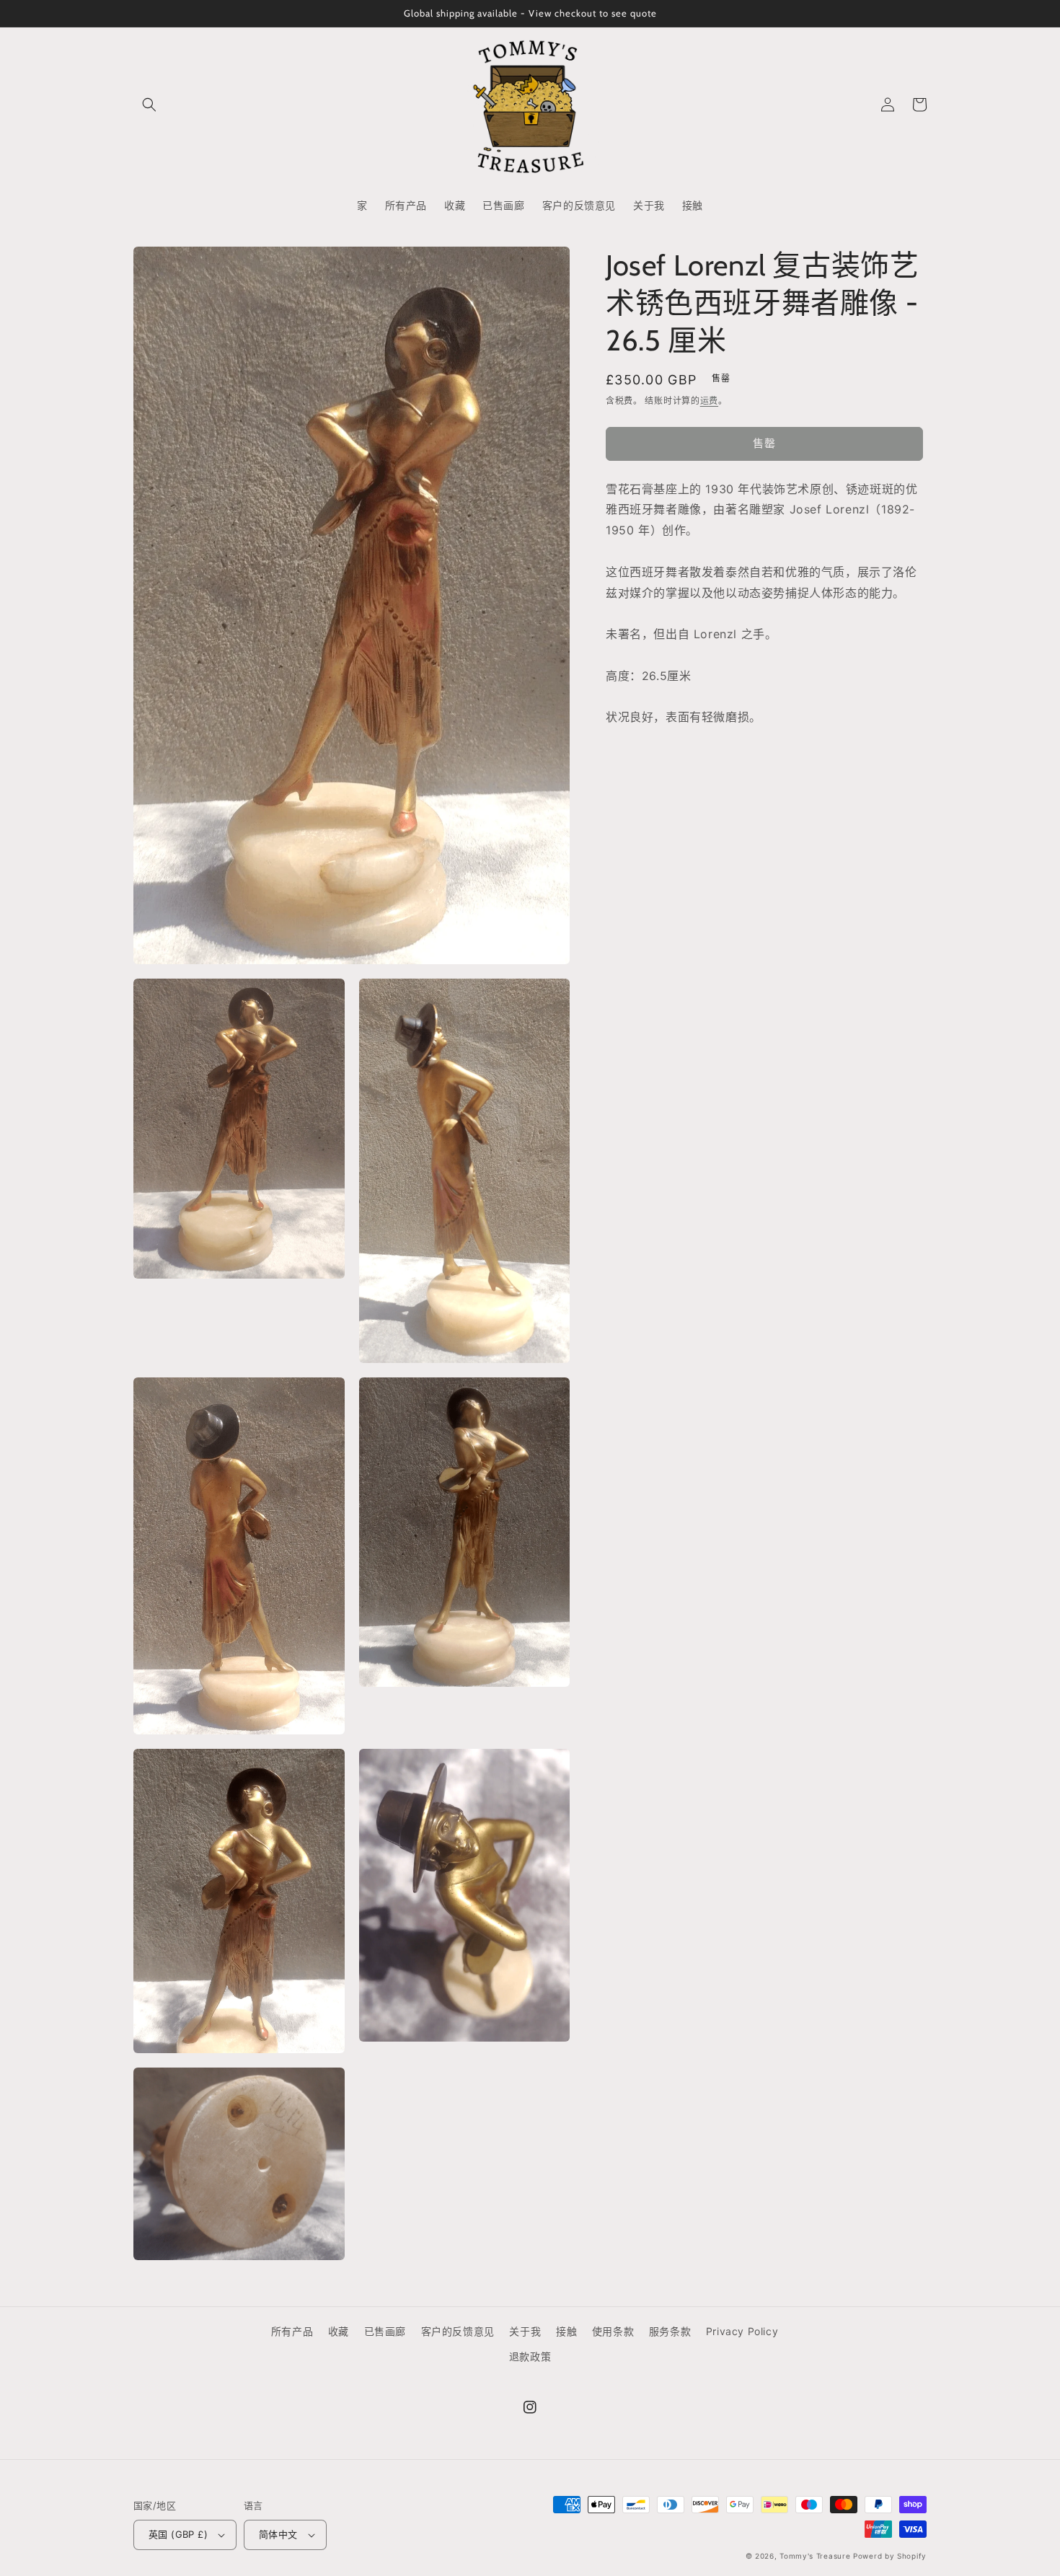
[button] (149, 105)
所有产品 (292, 2331)
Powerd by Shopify (890, 2556)
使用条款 (613, 2331)
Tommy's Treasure (815, 2556)
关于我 (525, 2331)
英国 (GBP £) (178, 2534)
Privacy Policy (742, 2331)
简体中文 (278, 2534)
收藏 (339, 2331)
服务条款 (670, 2331)
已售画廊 (385, 2331)
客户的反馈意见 (458, 2331)
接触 (566, 2331)
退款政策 (530, 2356)
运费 (709, 401)
